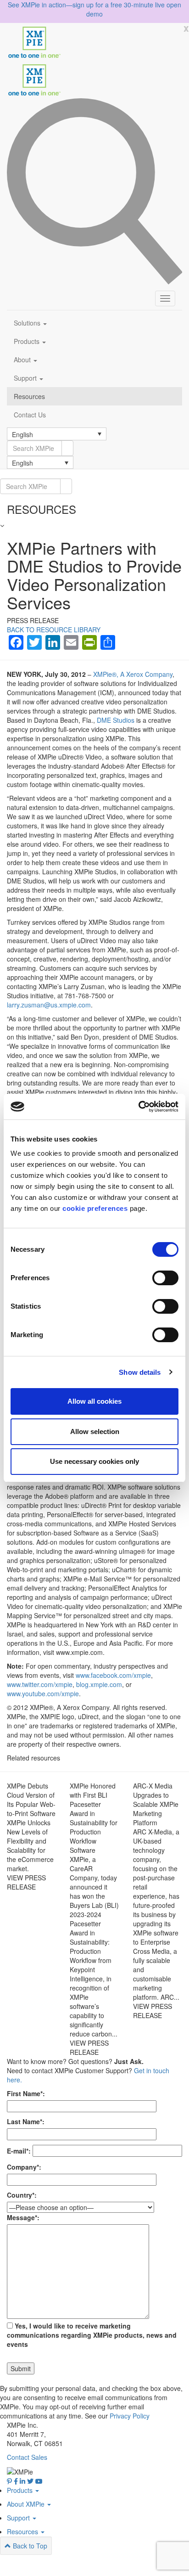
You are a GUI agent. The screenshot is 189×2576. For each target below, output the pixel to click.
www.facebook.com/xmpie (113, 1675)
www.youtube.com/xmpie (43, 1693)
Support (26, 378)
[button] (57, 434)
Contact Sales (27, 2457)
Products (28, 341)
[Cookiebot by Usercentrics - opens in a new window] (138, 1107)
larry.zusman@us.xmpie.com (49, 1005)
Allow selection (95, 1431)
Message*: (23, 2217)
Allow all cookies (94, 1401)
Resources (29, 396)
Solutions (28, 323)
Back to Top (29, 2546)
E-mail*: (19, 2151)
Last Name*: (26, 2121)
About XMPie (27, 2504)
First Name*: (26, 2093)
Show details (140, 1372)
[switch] (165, 1278)
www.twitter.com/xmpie (40, 1684)
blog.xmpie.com (99, 1684)
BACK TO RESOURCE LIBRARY (54, 630)
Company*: (24, 2167)
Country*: (22, 2195)
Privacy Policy (130, 2416)
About (23, 360)
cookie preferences (95, 1208)
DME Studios (116, 720)
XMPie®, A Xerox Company (133, 674)
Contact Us (30, 415)
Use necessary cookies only (94, 1461)
